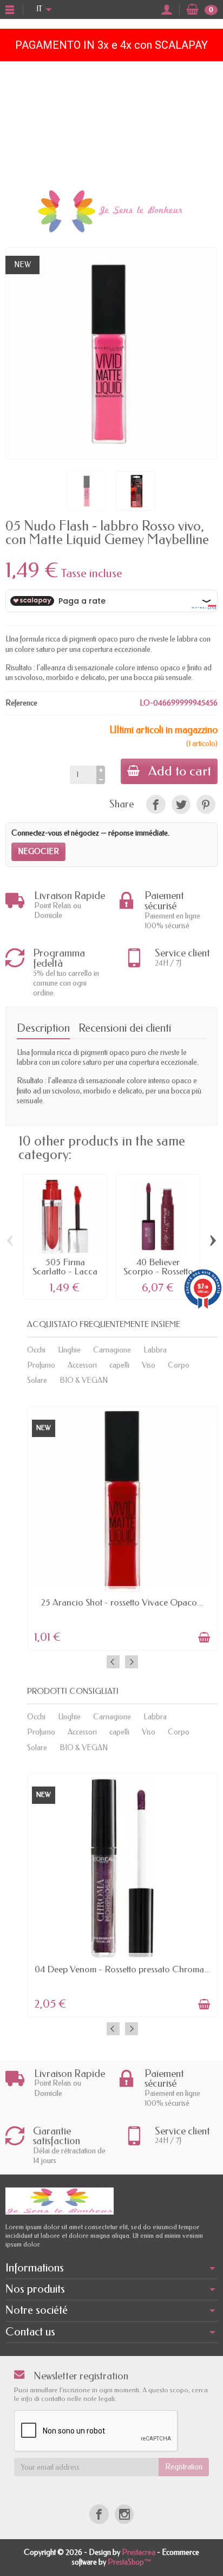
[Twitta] (181, 804)
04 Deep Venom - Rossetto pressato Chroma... (123, 1969)
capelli (119, 1365)
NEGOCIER (38, 852)
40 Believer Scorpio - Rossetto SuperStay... (158, 1271)
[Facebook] (99, 2514)
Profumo (41, 1365)
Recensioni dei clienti (125, 1028)
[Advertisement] (111, 122)
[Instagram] (124, 2514)
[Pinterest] (206, 804)
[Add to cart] (204, 1637)
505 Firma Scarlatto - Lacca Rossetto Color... (65, 1271)
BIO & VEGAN (84, 1380)
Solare (37, 1380)
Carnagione (112, 1350)
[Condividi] (156, 804)
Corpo (179, 1365)
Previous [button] (113, 1662)
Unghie (69, 1350)
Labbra (155, 1350)
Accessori (82, 1365)
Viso (149, 1365)
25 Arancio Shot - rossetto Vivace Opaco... (122, 1603)
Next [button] (132, 1662)
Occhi (36, 1350)
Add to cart (180, 771)
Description (43, 1028)
